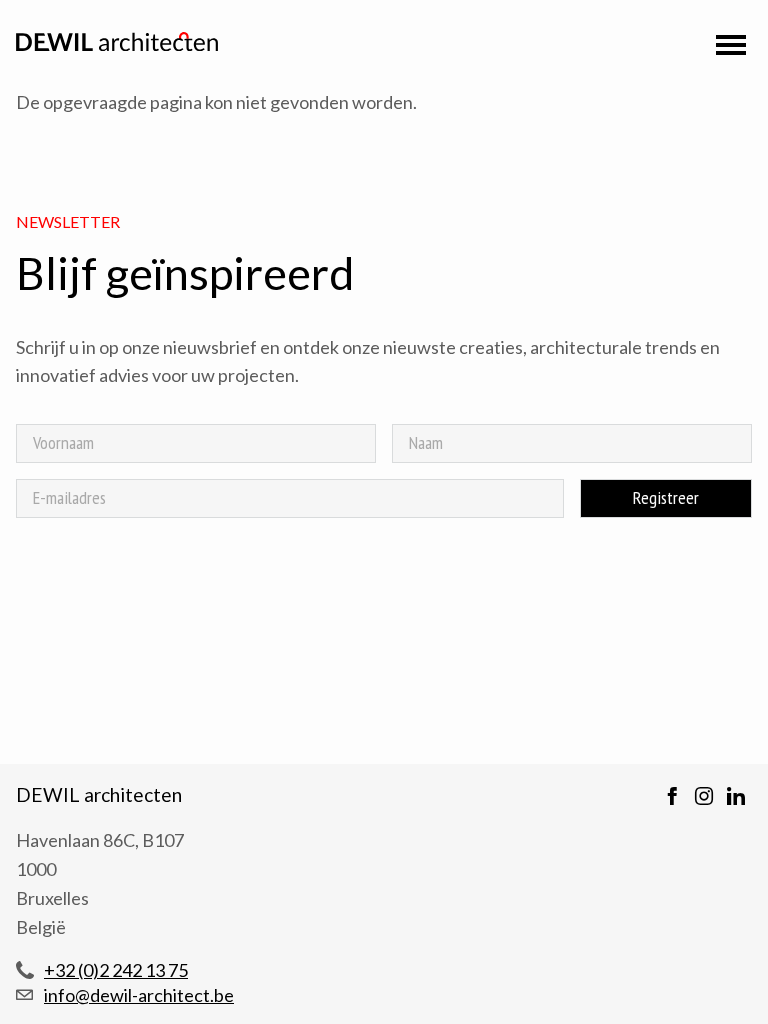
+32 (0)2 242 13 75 (116, 970)
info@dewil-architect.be (139, 995)
